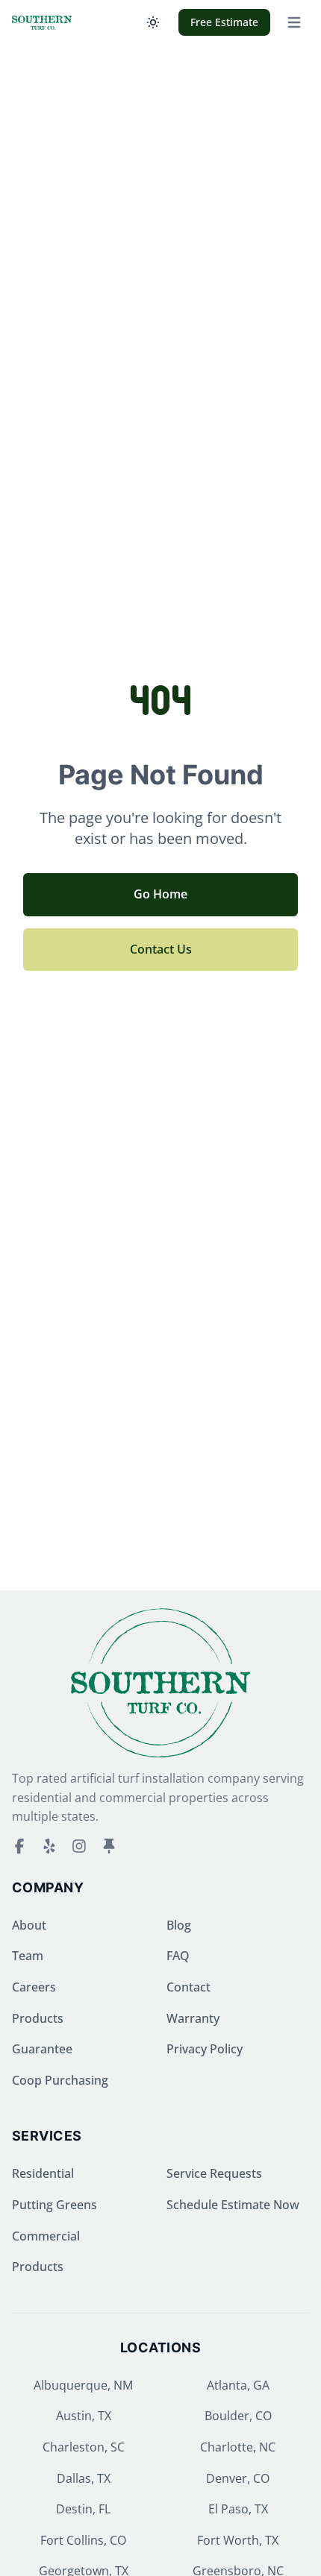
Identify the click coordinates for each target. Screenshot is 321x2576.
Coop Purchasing (60, 2080)
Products (38, 2018)
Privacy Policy (205, 2049)
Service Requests (214, 2173)
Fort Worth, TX (238, 2540)
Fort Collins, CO (83, 2540)
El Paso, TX (238, 2509)
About (29, 1925)
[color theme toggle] (153, 22)
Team (28, 1956)
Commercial (46, 2236)
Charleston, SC (84, 2447)
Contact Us (161, 949)
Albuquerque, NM (83, 2385)
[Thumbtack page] (109, 1846)
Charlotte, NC (238, 2447)
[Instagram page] (79, 1846)
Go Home (160, 894)
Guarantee (42, 2049)
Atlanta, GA (238, 2385)
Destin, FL (83, 2509)
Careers (34, 1987)
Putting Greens (54, 2205)
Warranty (193, 2018)
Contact (188, 1987)
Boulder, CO (238, 2416)
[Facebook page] (19, 1846)
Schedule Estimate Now (233, 2205)
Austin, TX (84, 2416)
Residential (43, 2173)
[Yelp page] (49, 1846)
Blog (179, 1925)
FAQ (178, 1956)
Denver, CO (238, 2478)
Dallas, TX (84, 2478)
